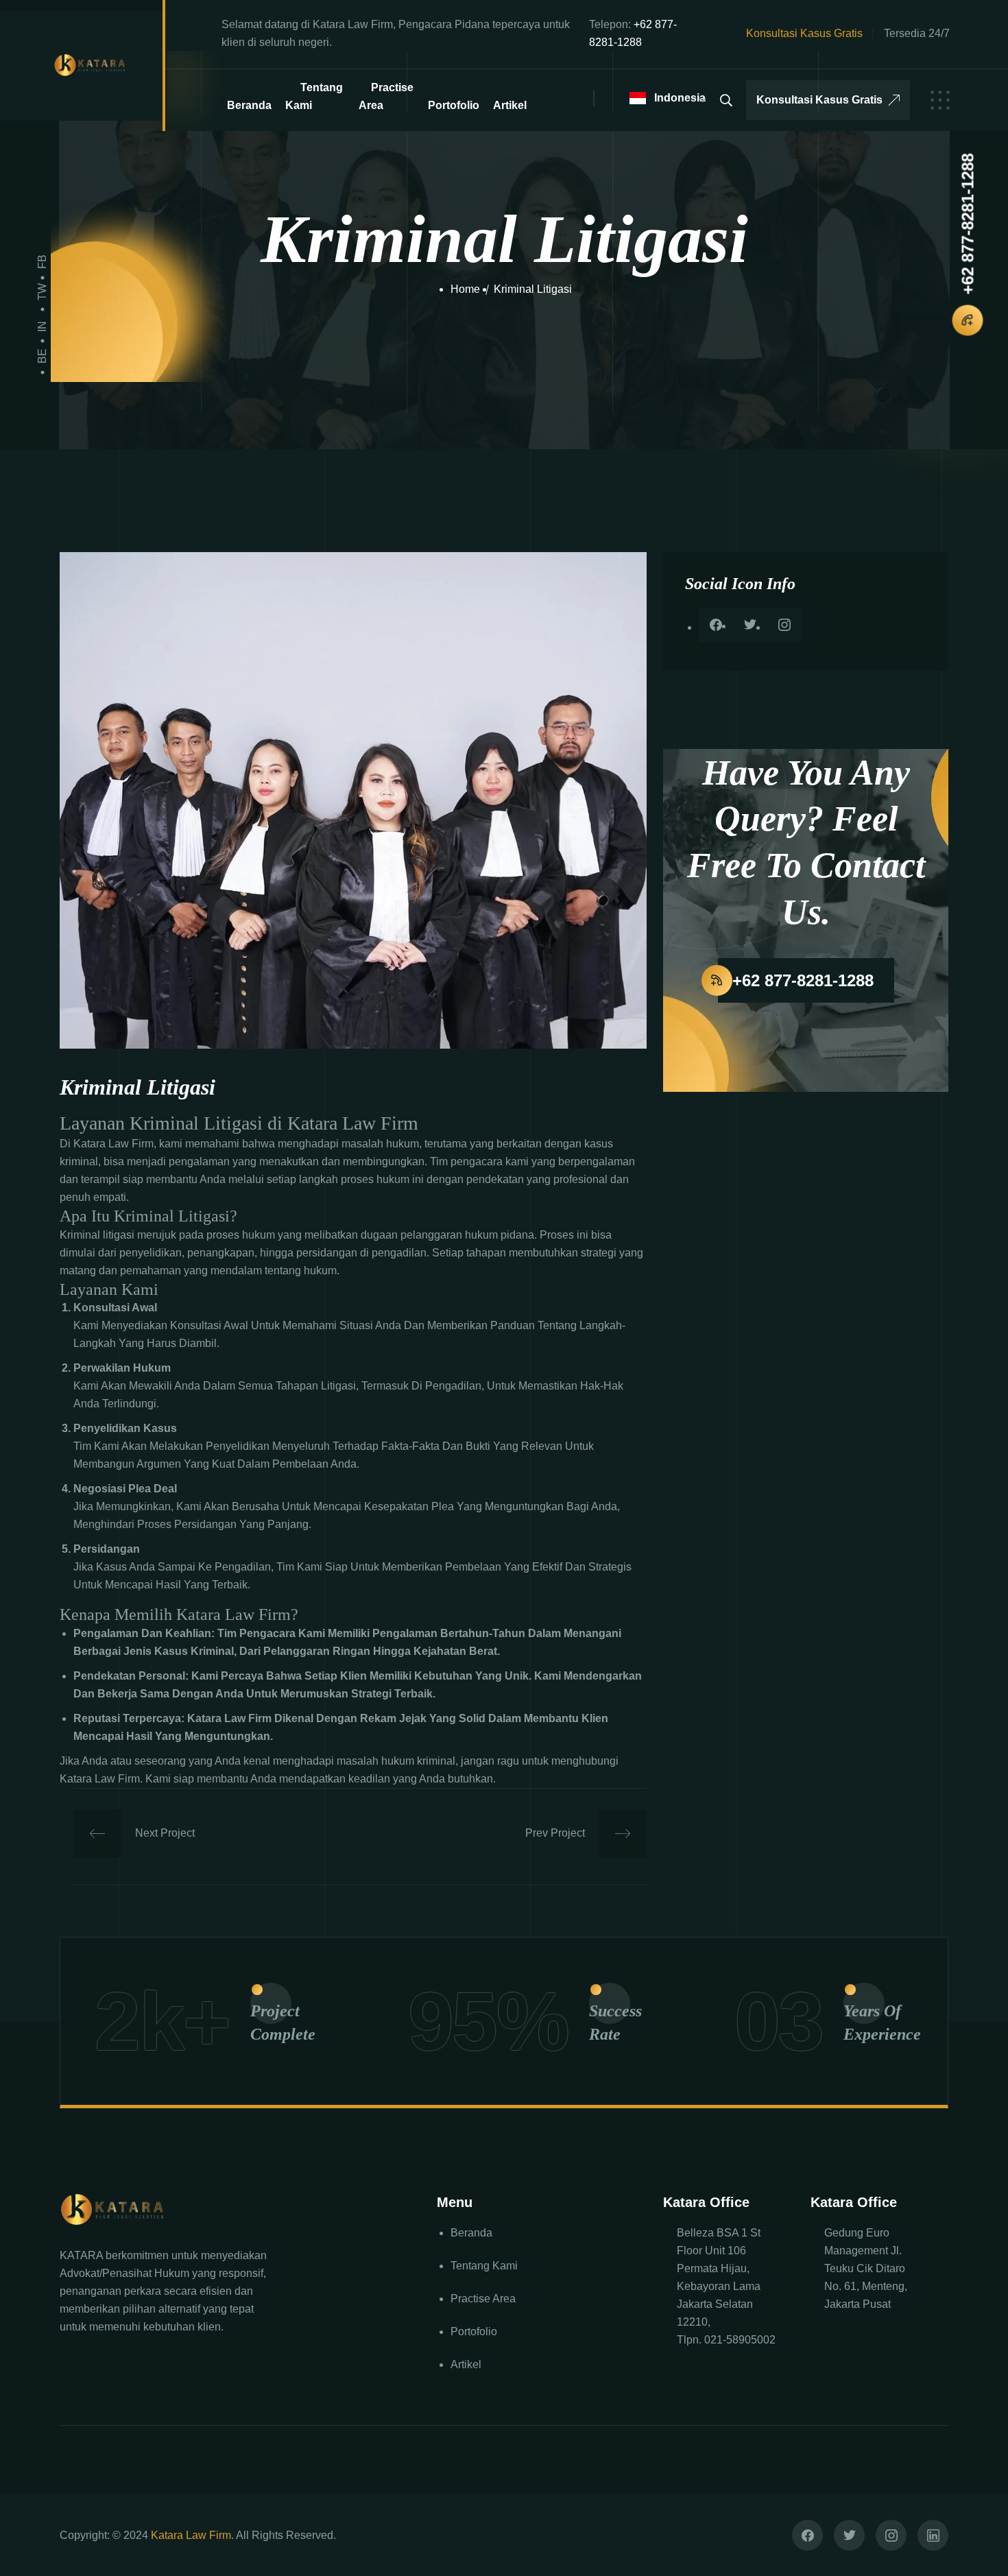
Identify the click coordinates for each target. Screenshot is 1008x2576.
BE (42, 356)
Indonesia (674, 98)
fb (42, 262)
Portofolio (454, 105)
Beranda (249, 105)
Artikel (510, 105)
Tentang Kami (314, 96)
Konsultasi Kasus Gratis (819, 100)
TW (42, 292)
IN (42, 326)
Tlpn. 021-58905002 (726, 2340)
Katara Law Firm (191, 2535)
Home (465, 289)
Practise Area (386, 96)
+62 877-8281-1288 (967, 224)
